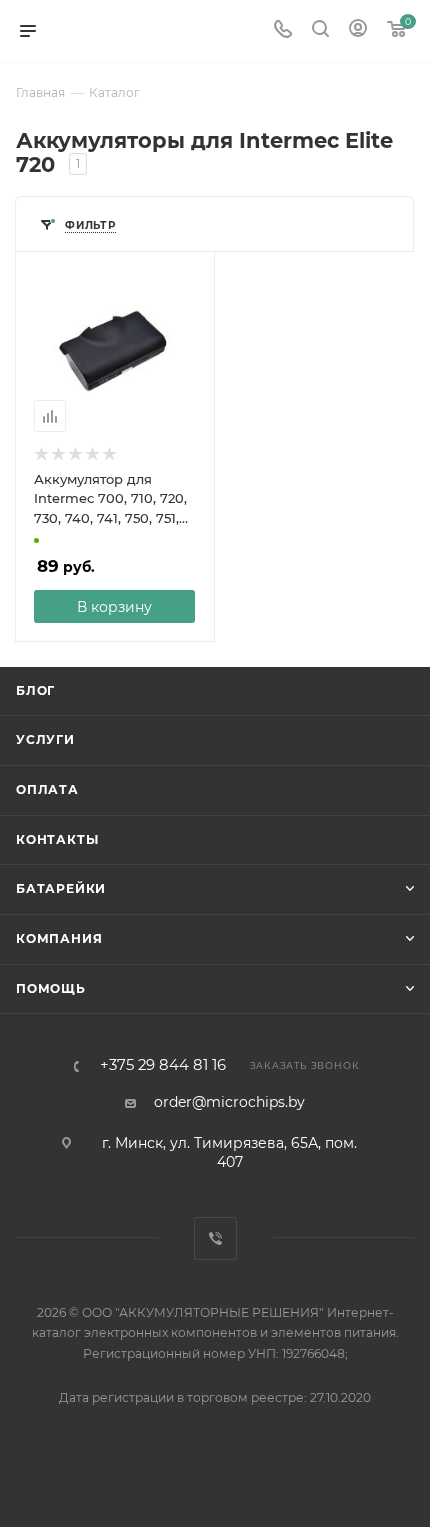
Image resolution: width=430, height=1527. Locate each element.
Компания (59, 938)
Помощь (51, 988)
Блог (35, 690)
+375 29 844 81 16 (163, 1065)
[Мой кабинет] (358, 31)
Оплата (47, 789)
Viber (215, 1238)
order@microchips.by (229, 1102)
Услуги (45, 739)
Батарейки (61, 888)
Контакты (57, 839)
